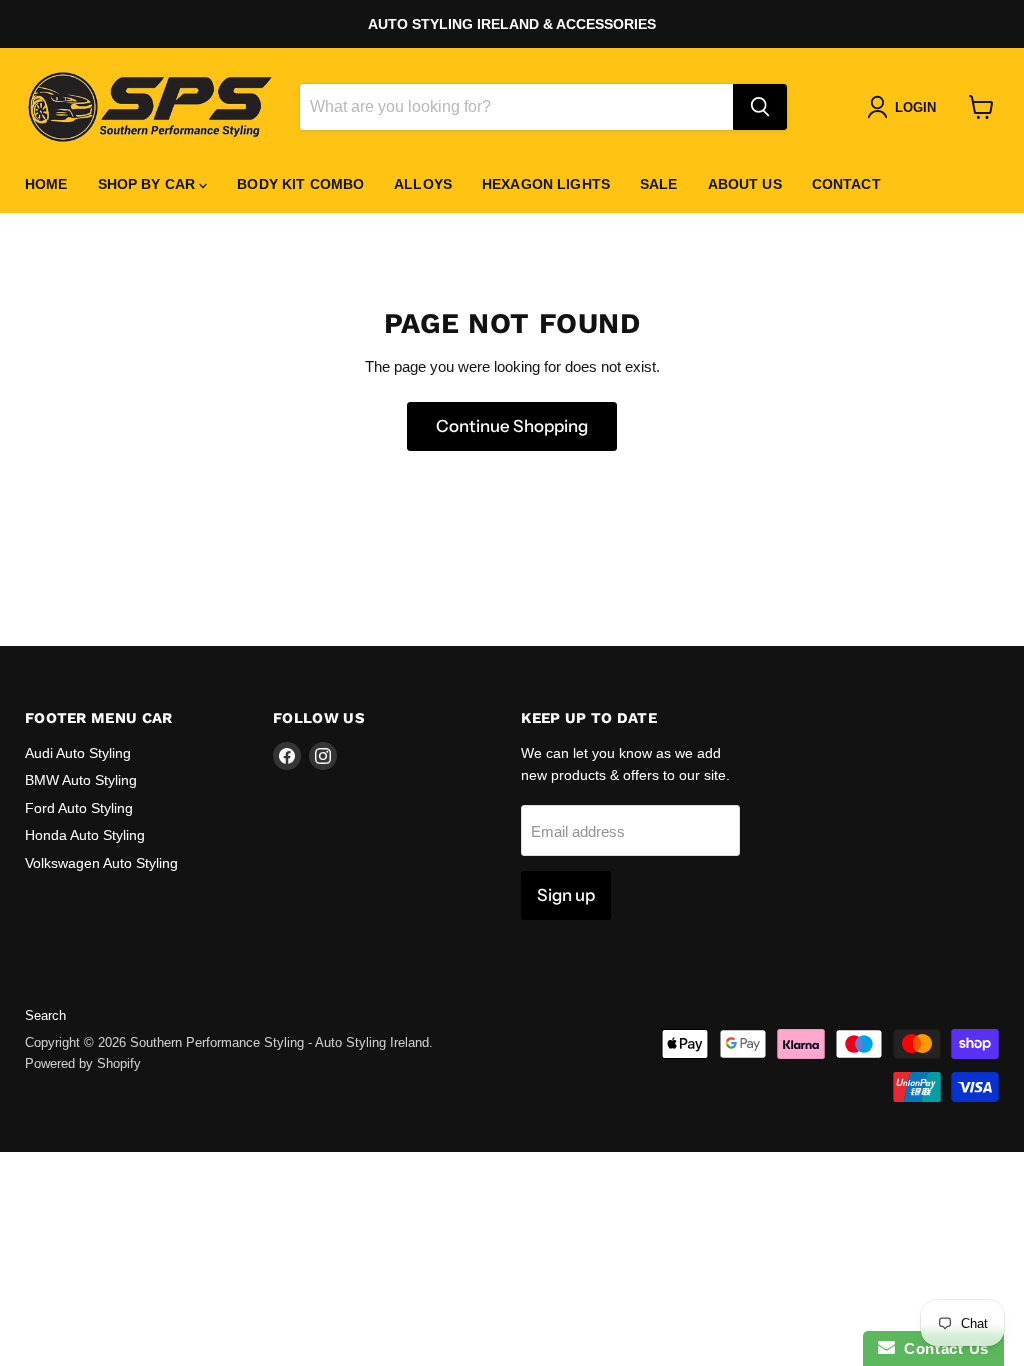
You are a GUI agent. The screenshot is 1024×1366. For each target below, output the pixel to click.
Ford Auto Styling (79, 808)
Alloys (423, 184)
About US (745, 184)
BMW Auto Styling (81, 780)
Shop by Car (149, 184)
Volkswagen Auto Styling (101, 863)
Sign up (566, 895)
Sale (659, 184)
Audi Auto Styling (78, 753)
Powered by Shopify (83, 1063)
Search (45, 1015)
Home (46, 184)
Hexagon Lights (546, 184)
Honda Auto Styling (85, 835)
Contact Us (942, 1348)
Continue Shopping (512, 426)
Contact (846, 184)
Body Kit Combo (300, 184)
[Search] (760, 107)
